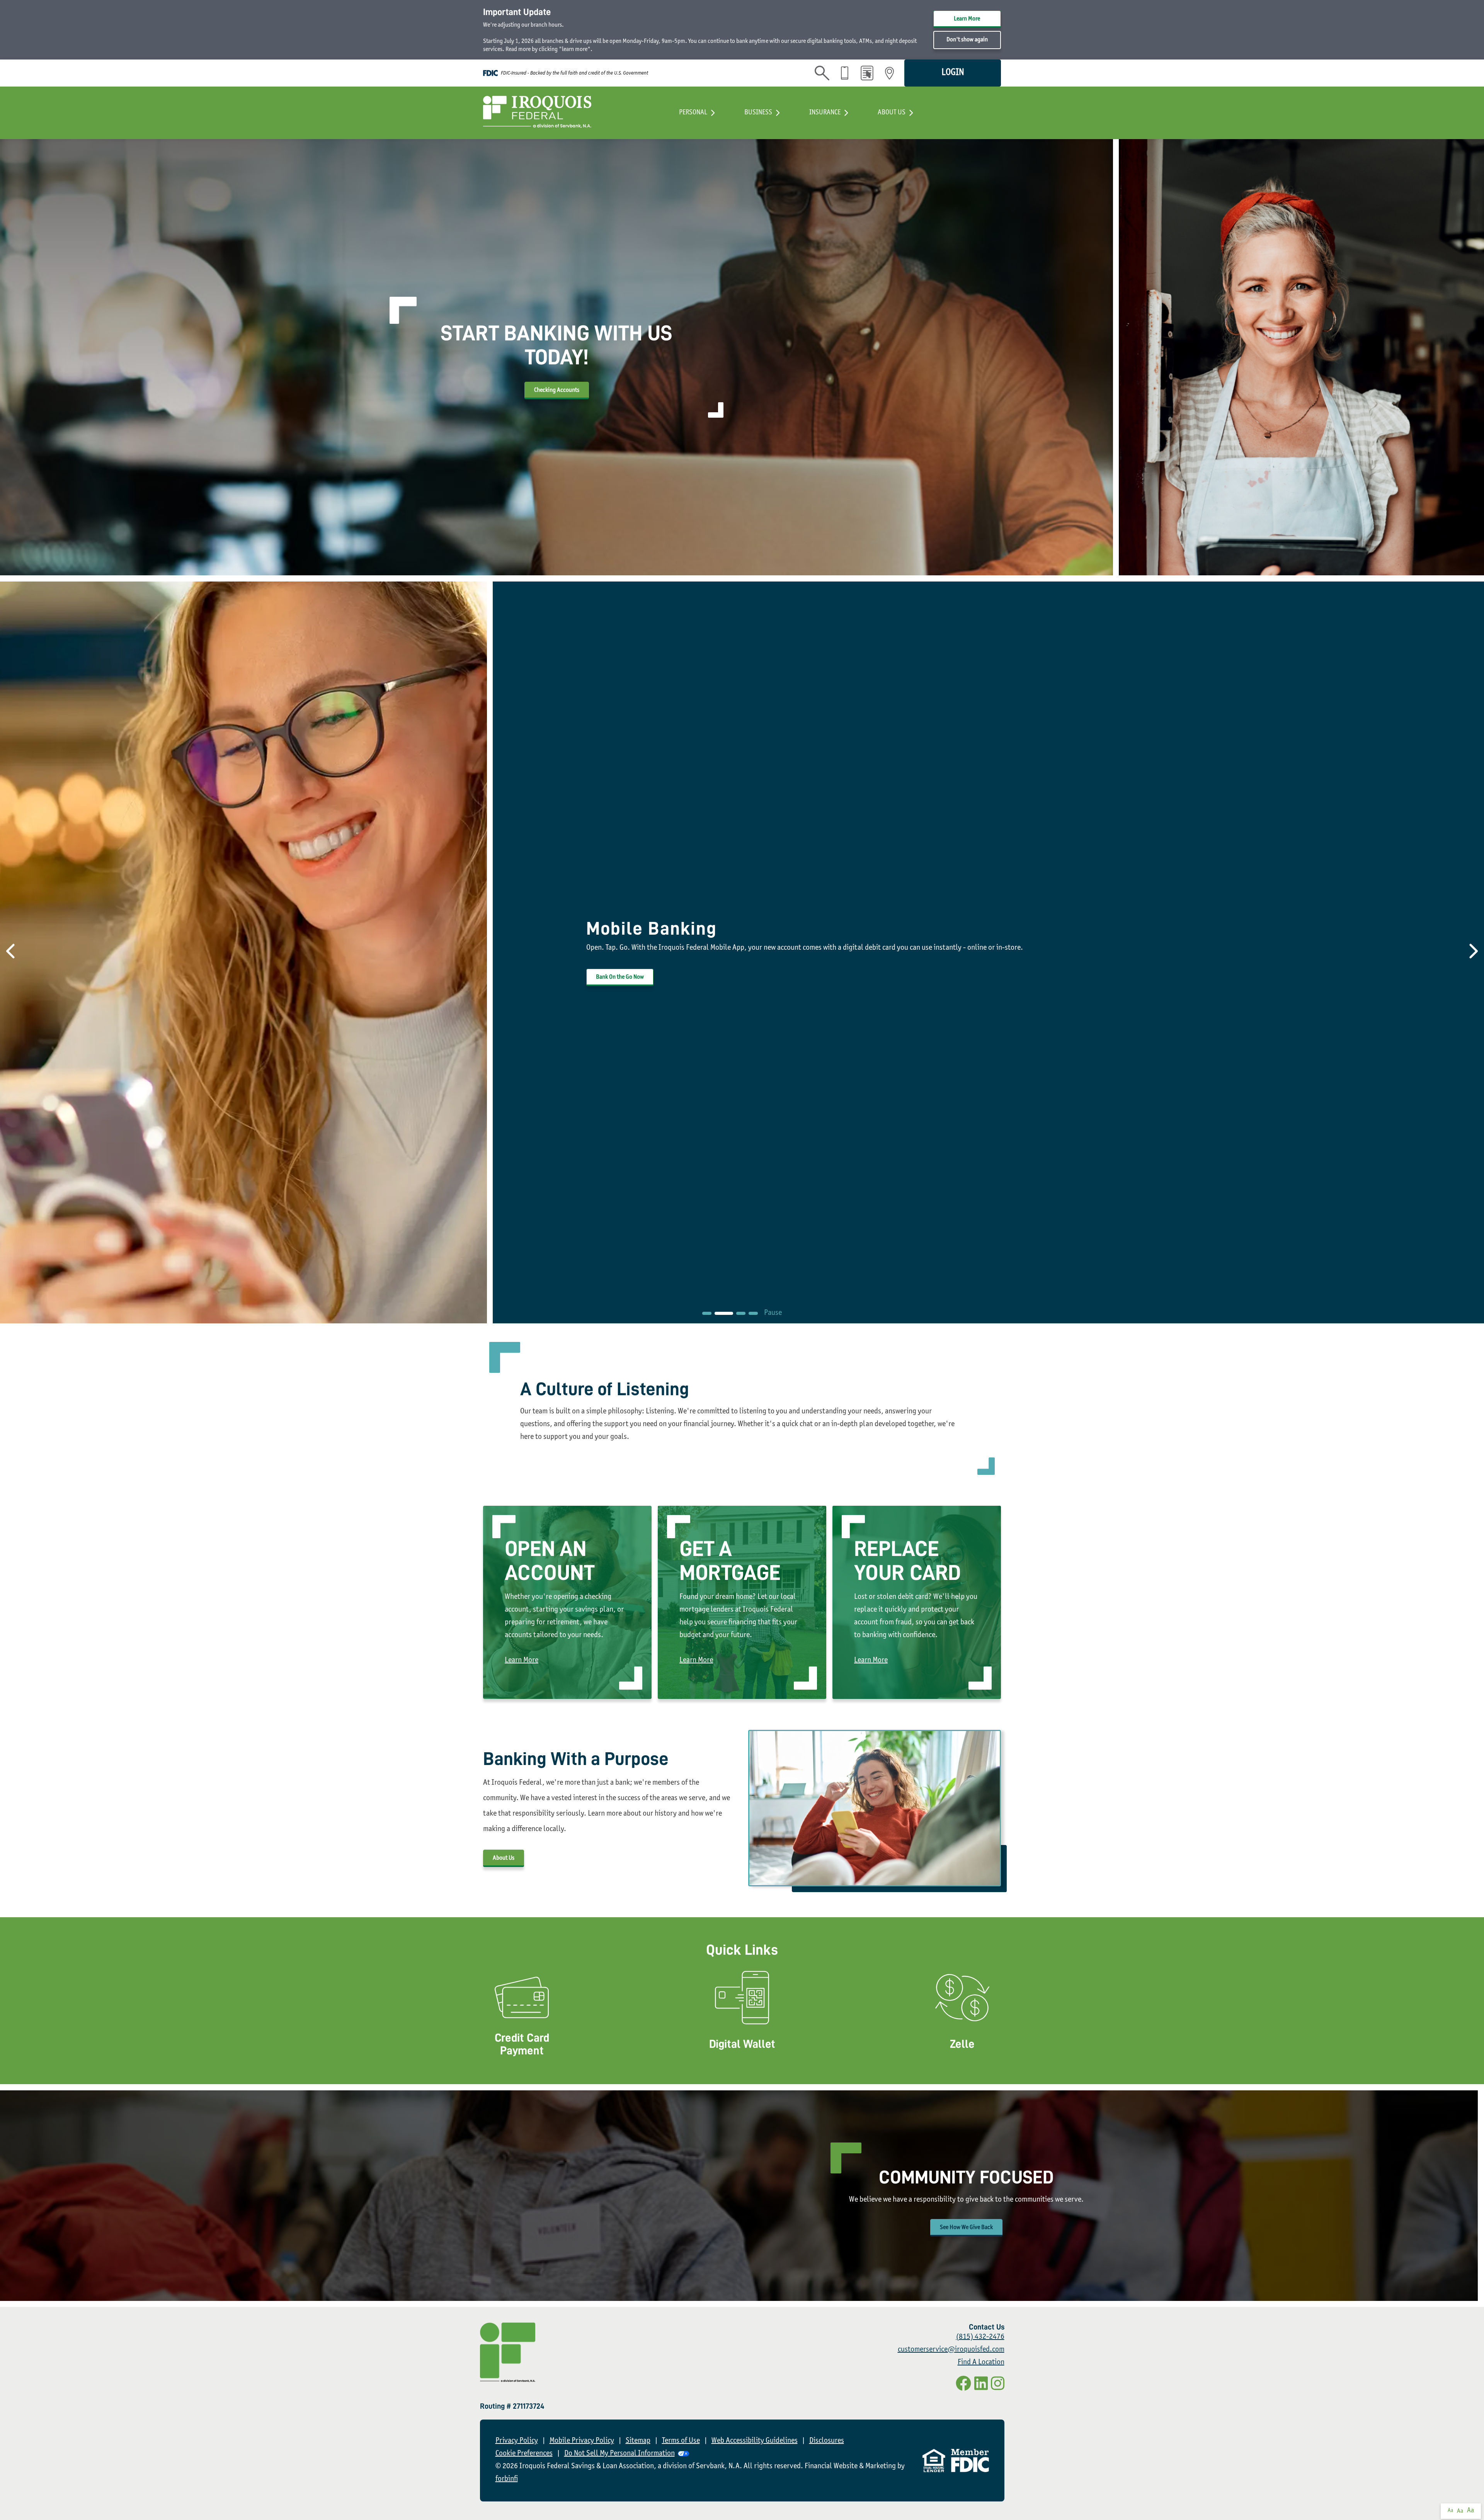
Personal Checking (567, 1609)
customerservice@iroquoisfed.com (951, 2350)
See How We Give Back (966, 2228)
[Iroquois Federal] (537, 113)
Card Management (742, 2021)
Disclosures (827, 2441)
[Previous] (8, 952)
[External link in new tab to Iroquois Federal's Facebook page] (963, 2385)
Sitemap (638, 2441)
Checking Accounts (557, 390)
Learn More (967, 19)
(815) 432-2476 (980, 2337)
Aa (1450, 2511)
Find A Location (981, 2363)
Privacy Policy (517, 2441)
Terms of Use (681, 2441)
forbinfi (507, 2479)
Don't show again (967, 40)
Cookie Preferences (524, 2454)
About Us (504, 1858)
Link (522, 2021)
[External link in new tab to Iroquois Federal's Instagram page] (998, 2385)
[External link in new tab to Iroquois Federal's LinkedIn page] (981, 2385)
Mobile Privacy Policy (582, 2441)
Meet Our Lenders (616, 977)
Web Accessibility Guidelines (755, 2441)
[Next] (1476, 952)
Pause (773, 1313)
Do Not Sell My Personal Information (619, 2454)
